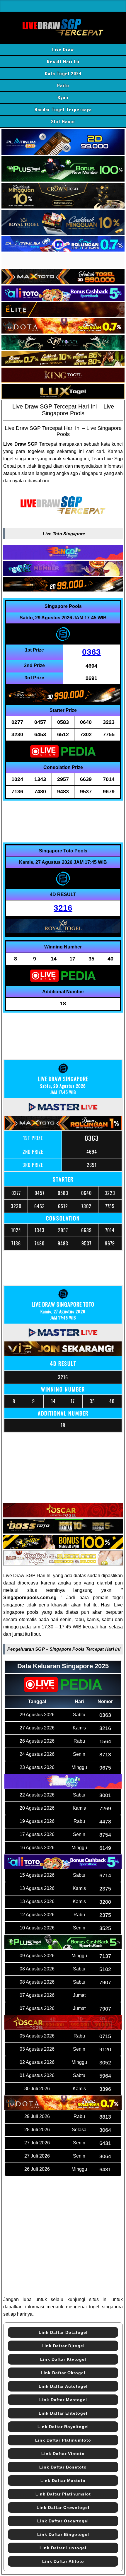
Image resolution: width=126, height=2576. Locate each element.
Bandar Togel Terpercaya (63, 110)
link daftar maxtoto (63, 2481)
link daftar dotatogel (63, 2332)
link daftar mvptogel (63, 2400)
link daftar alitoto (63, 2561)
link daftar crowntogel (63, 2507)
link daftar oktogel (63, 2373)
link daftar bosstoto (63, 2467)
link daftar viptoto (63, 2454)
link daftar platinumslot (63, 2494)
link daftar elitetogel (63, 2413)
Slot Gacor (63, 122)
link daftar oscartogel (63, 2521)
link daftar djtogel (63, 2346)
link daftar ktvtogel (63, 2359)
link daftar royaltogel (63, 2427)
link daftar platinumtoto (63, 2440)
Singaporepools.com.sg (30, 1598)
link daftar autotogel (63, 2386)
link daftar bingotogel (63, 2534)
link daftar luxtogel (63, 2548)
